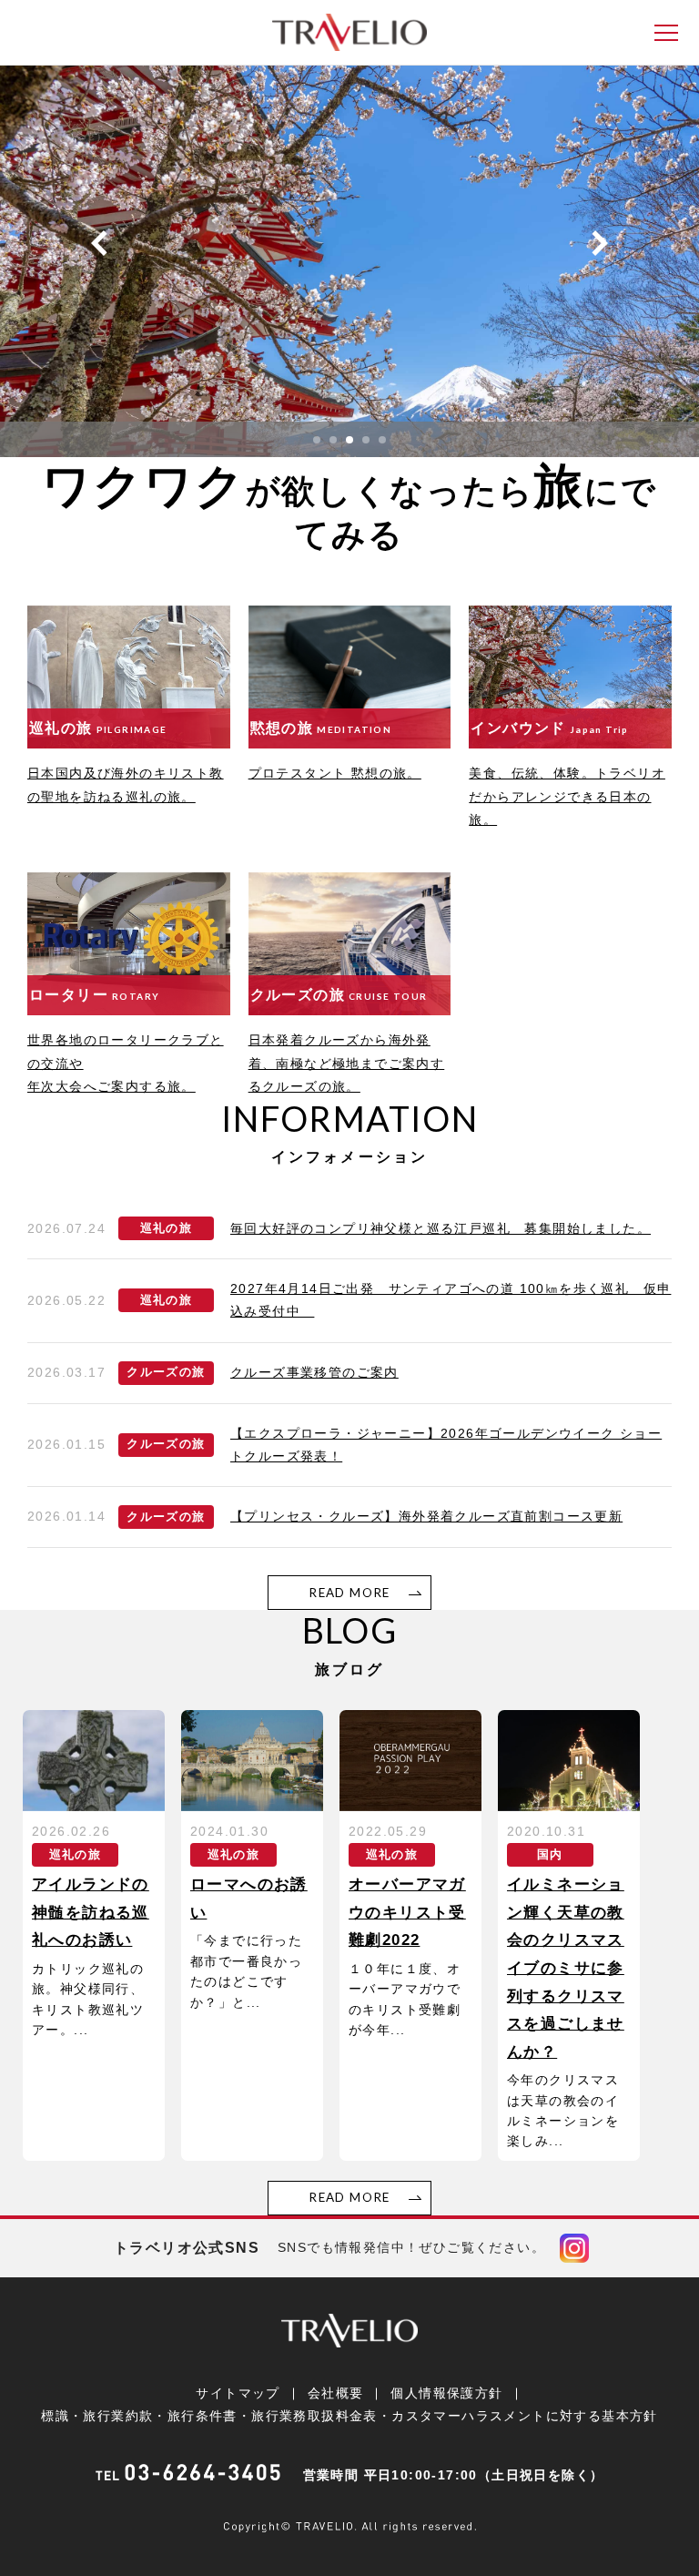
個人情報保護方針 (446, 2393)
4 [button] (366, 440)
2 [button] (333, 440)
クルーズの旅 (166, 1372)
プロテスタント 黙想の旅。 (335, 773)
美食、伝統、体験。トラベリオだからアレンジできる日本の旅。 (567, 796)
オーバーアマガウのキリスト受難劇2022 (407, 1912)
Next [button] (600, 243)
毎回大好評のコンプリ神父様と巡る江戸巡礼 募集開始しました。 (441, 1228)
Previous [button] (99, 243)
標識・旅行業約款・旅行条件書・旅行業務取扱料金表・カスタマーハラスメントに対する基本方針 (349, 2416)
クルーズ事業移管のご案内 (314, 1372)
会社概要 (336, 2393)
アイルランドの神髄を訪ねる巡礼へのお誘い (91, 1912)
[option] (349, 261)
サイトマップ (238, 2393)
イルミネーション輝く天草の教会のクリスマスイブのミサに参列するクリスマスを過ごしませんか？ (566, 1968)
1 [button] (317, 440)
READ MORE (349, 1593)
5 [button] (382, 440)
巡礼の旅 (167, 1228)
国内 (550, 1855)
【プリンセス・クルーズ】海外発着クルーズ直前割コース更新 (426, 1516)
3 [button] (349, 440)
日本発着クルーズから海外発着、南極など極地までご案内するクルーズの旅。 (347, 1063)
